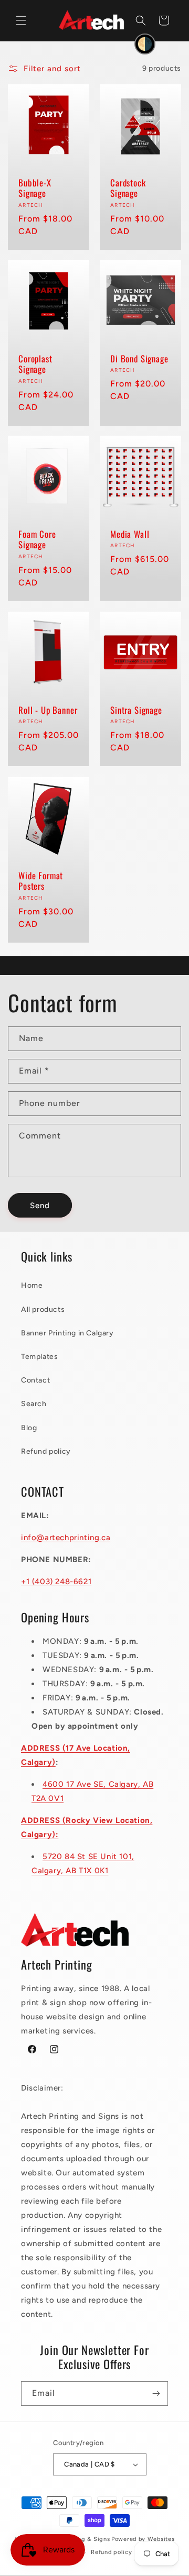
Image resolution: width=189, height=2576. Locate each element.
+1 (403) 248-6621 (56, 1582)
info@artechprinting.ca (66, 1538)
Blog (29, 1428)
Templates (39, 1357)
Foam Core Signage (37, 540)
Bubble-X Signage (35, 188)
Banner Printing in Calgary (67, 1333)
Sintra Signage (136, 710)
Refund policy (46, 1451)
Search (34, 1404)
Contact (35, 1380)
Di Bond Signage (139, 359)
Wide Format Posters (41, 881)
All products (43, 1309)
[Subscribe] (156, 2393)
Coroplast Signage (35, 364)
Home (32, 1285)
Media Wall (130, 534)
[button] (21, 20)
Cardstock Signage (128, 188)
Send (40, 1206)
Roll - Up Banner (48, 710)
